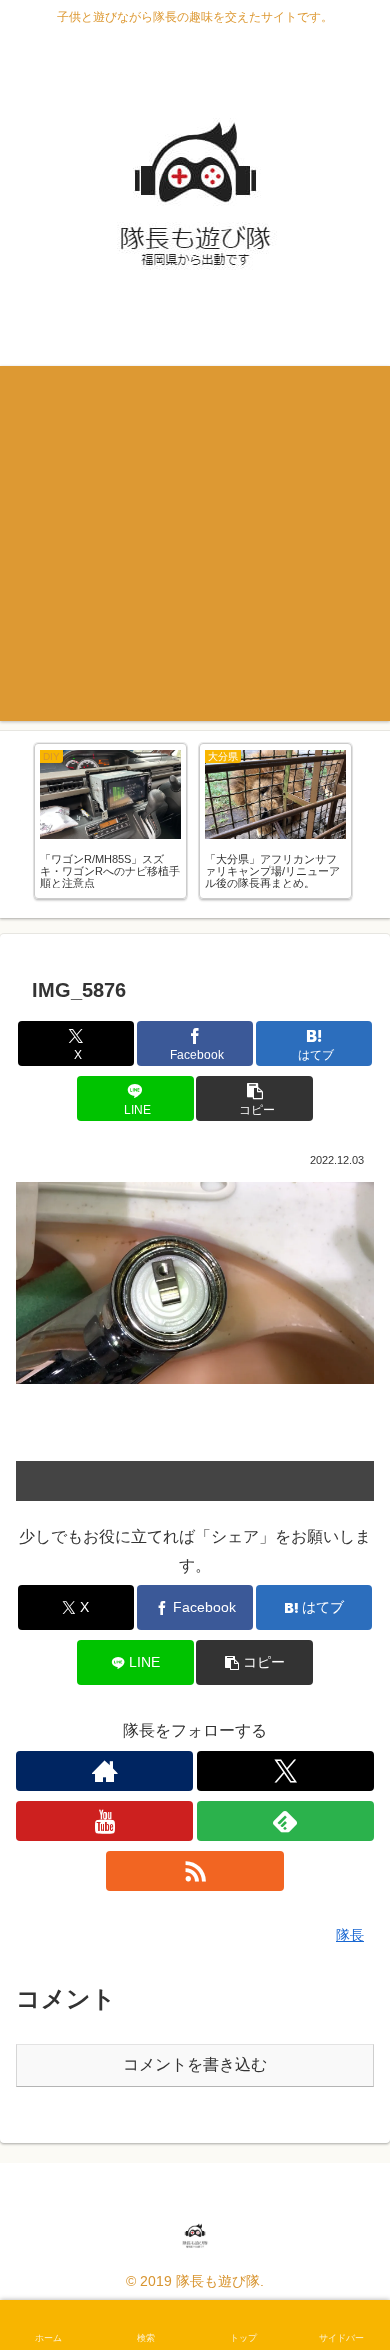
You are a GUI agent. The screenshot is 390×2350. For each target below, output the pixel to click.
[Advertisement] (195, 543)
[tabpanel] (110, 821)
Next (375, 825)
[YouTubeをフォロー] (104, 1821)
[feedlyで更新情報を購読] (285, 1821)
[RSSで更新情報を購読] (194, 1871)
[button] (254, 1098)
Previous (15, 825)
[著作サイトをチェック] (104, 1771)
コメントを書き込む (195, 2064)
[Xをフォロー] (285, 1771)
